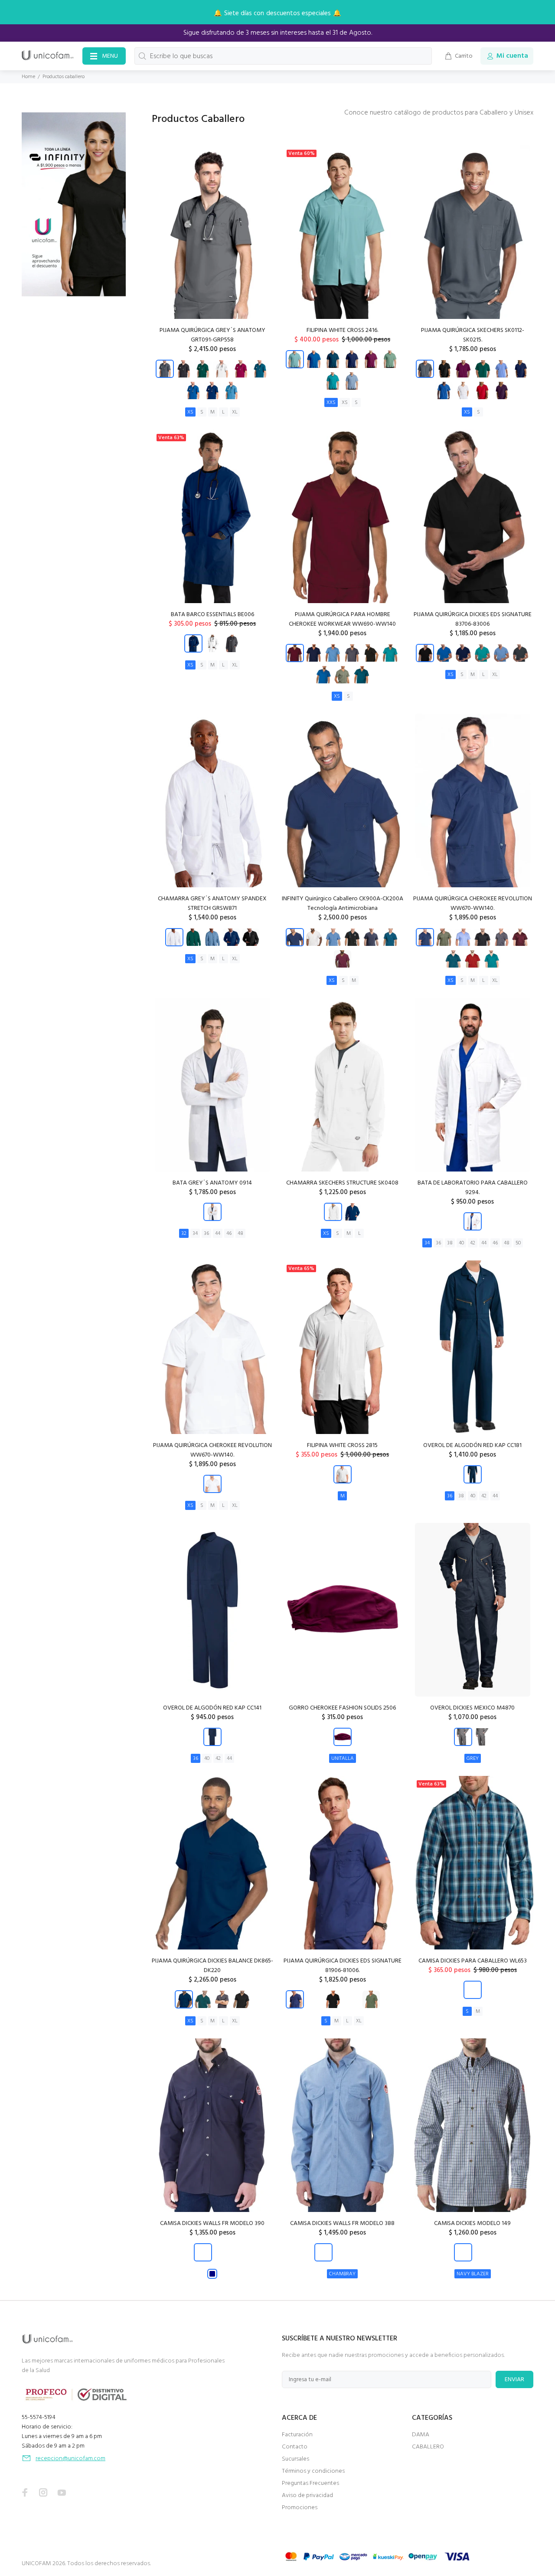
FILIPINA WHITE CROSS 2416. (342, 330)
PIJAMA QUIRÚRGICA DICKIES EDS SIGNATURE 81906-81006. (343, 1966)
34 (195, 1234)
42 (473, 1243)
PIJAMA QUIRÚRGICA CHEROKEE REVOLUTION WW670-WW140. (473, 904)
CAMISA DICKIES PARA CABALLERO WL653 (473, 1961)
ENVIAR (514, 2380)
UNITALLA (343, 1759)
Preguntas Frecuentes (310, 2483)
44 (218, 1234)
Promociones (300, 2508)
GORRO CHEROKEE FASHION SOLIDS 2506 (342, 1708)
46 (229, 1234)
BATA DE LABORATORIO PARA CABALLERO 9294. (473, 1188)
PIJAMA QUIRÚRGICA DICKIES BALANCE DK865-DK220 (212, 1966)
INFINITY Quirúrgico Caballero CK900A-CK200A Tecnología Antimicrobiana (343, 904)
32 (184, 1234)
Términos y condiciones (313, 2471)
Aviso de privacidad (307, 2496)
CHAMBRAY (342, 2274)
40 (461, 1243)
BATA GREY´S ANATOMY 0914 (212, 1183)
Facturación (297, 2435)
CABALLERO (428, 2447)
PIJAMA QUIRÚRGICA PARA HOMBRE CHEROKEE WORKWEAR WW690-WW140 (342, 619)
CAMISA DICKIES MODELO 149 (472, 2223)
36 (206, 1234)
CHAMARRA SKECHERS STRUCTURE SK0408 (342, 1183)
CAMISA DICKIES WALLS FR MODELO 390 (212, 2223)
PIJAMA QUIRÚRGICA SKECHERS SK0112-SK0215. (473, 335)
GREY (473, 1759)
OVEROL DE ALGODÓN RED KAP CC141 (212, 1708)
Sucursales (295, 2459)
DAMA (421, 2435)
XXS (331, 403)
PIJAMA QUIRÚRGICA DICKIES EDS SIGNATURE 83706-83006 (473, 619)
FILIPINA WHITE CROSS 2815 (342, 1446)
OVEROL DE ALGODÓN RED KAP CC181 (472, 1446)
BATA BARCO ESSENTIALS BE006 (212, 615)
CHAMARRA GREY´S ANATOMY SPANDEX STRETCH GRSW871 (212, 904)
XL (235, 412)
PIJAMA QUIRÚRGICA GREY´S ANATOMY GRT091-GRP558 (212, 335)
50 (518, 1243)
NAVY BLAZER (473, 2274)
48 (240, 1234)
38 (450, 1243)
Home (28, 77)
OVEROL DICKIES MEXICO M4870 (472, 1708)
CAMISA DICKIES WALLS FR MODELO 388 (342, 2223)
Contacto (295, 2447)
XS (190, 412)
